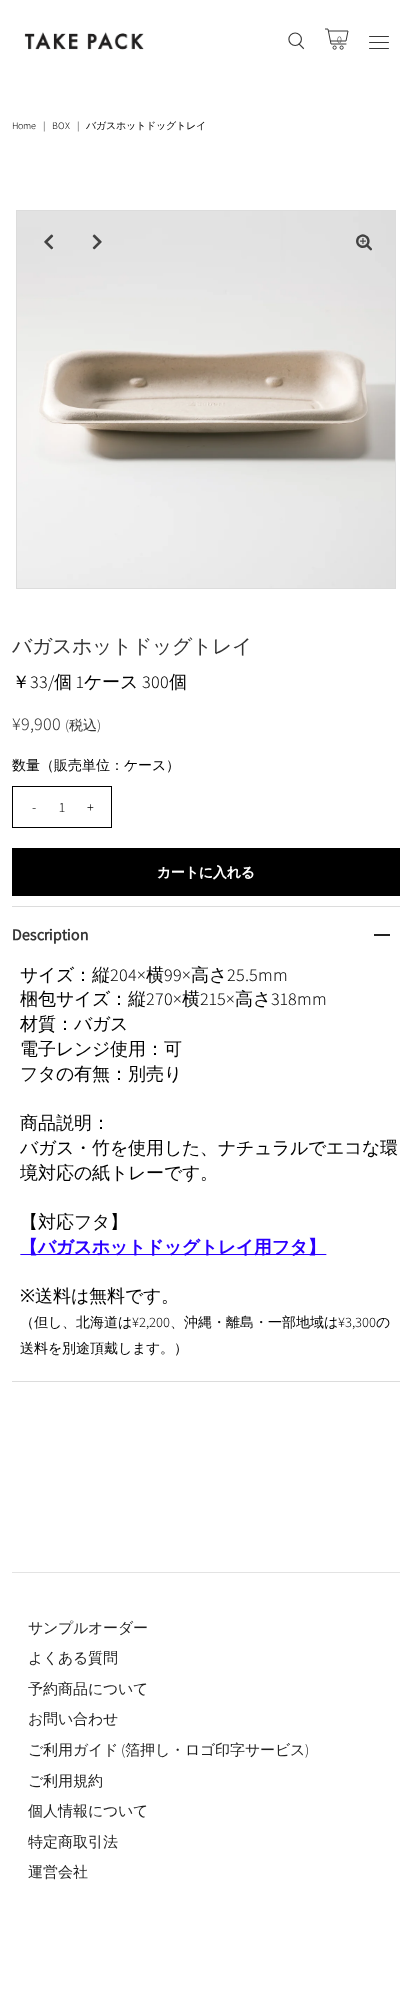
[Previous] (48, 242)
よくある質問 (73, 1657)
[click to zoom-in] (364, 242)
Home (24, 125)
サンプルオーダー (88, 1627)
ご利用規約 (65, 1780)
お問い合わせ (73, 1718)
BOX (61, 125)
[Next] (97, 242)
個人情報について (88, 1810)
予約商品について (88, 1688)
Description (50, 934)
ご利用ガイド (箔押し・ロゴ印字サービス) (168, 1749)
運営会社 (58, 1871)
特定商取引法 (73, 1841)
